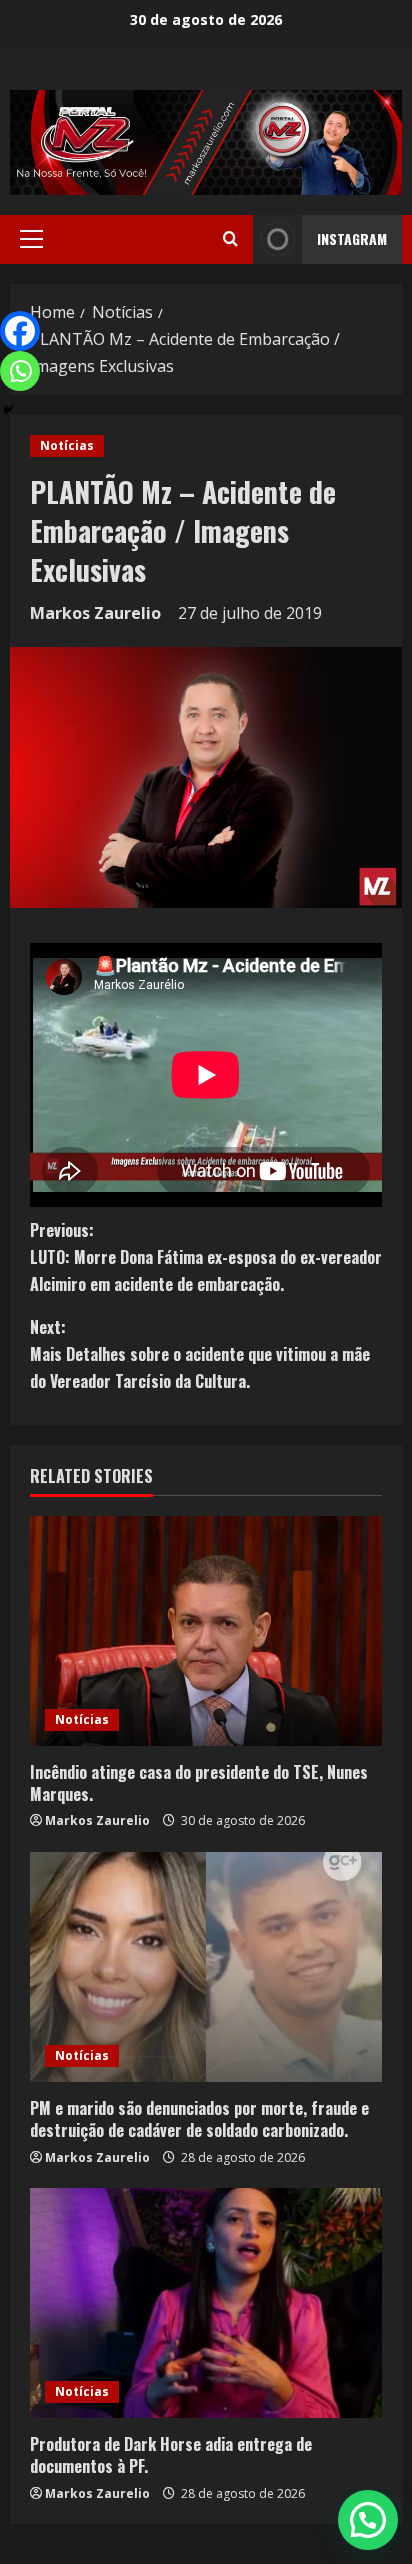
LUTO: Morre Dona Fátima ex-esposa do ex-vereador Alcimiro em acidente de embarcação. (206, 1257)
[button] (31, 239)
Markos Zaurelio (95, 613)
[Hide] (8, 410)
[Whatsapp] (20, 371)
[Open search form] (230, 239)
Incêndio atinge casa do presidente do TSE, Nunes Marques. (199, 1783)
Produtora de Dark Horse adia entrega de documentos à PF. (171, 2455)
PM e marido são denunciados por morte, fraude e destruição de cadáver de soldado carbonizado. (199, 2119)
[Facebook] (20, 331)
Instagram (352, 238)
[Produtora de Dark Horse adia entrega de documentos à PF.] (206, 2303)
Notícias (67, 445)
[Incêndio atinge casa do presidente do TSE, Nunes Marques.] (206, 1631)
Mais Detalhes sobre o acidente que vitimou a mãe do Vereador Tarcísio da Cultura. (200, 1354)
